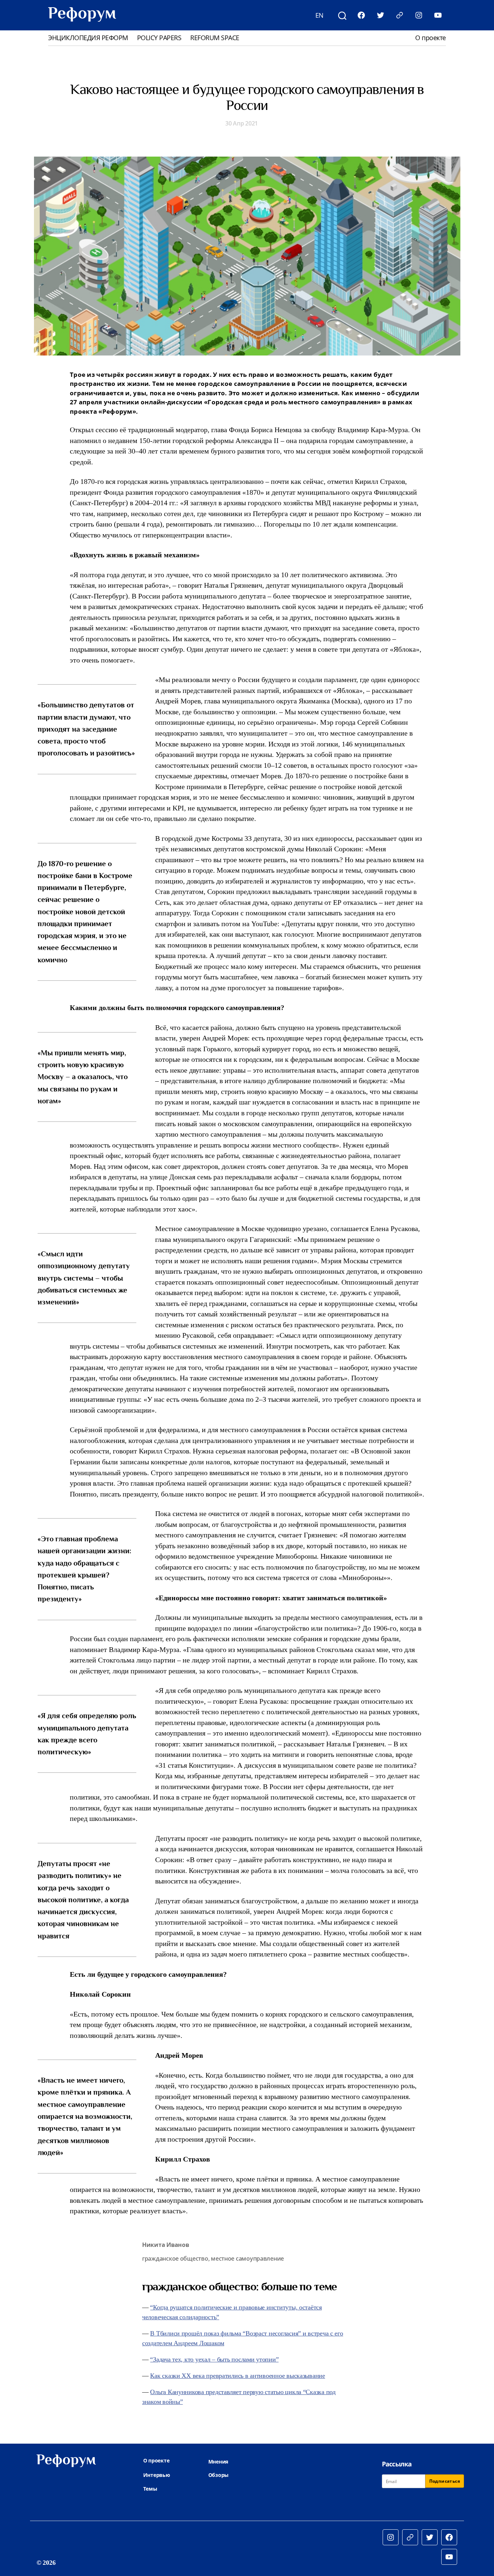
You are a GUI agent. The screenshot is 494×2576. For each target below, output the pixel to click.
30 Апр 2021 (242, 123)
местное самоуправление (247, 2258)
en (320, 15)
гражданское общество (175, 2258)
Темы (150, 2489)
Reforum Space (215, 38)
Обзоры (218, 2475)
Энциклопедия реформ (88, 38)
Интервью (157, 2475)
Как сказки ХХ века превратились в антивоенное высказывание (237, 2376)
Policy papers (159, 38)
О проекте (431, 38)
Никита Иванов (166, 2245)
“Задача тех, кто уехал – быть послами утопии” (214, 2359)
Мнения (218, 2462)
